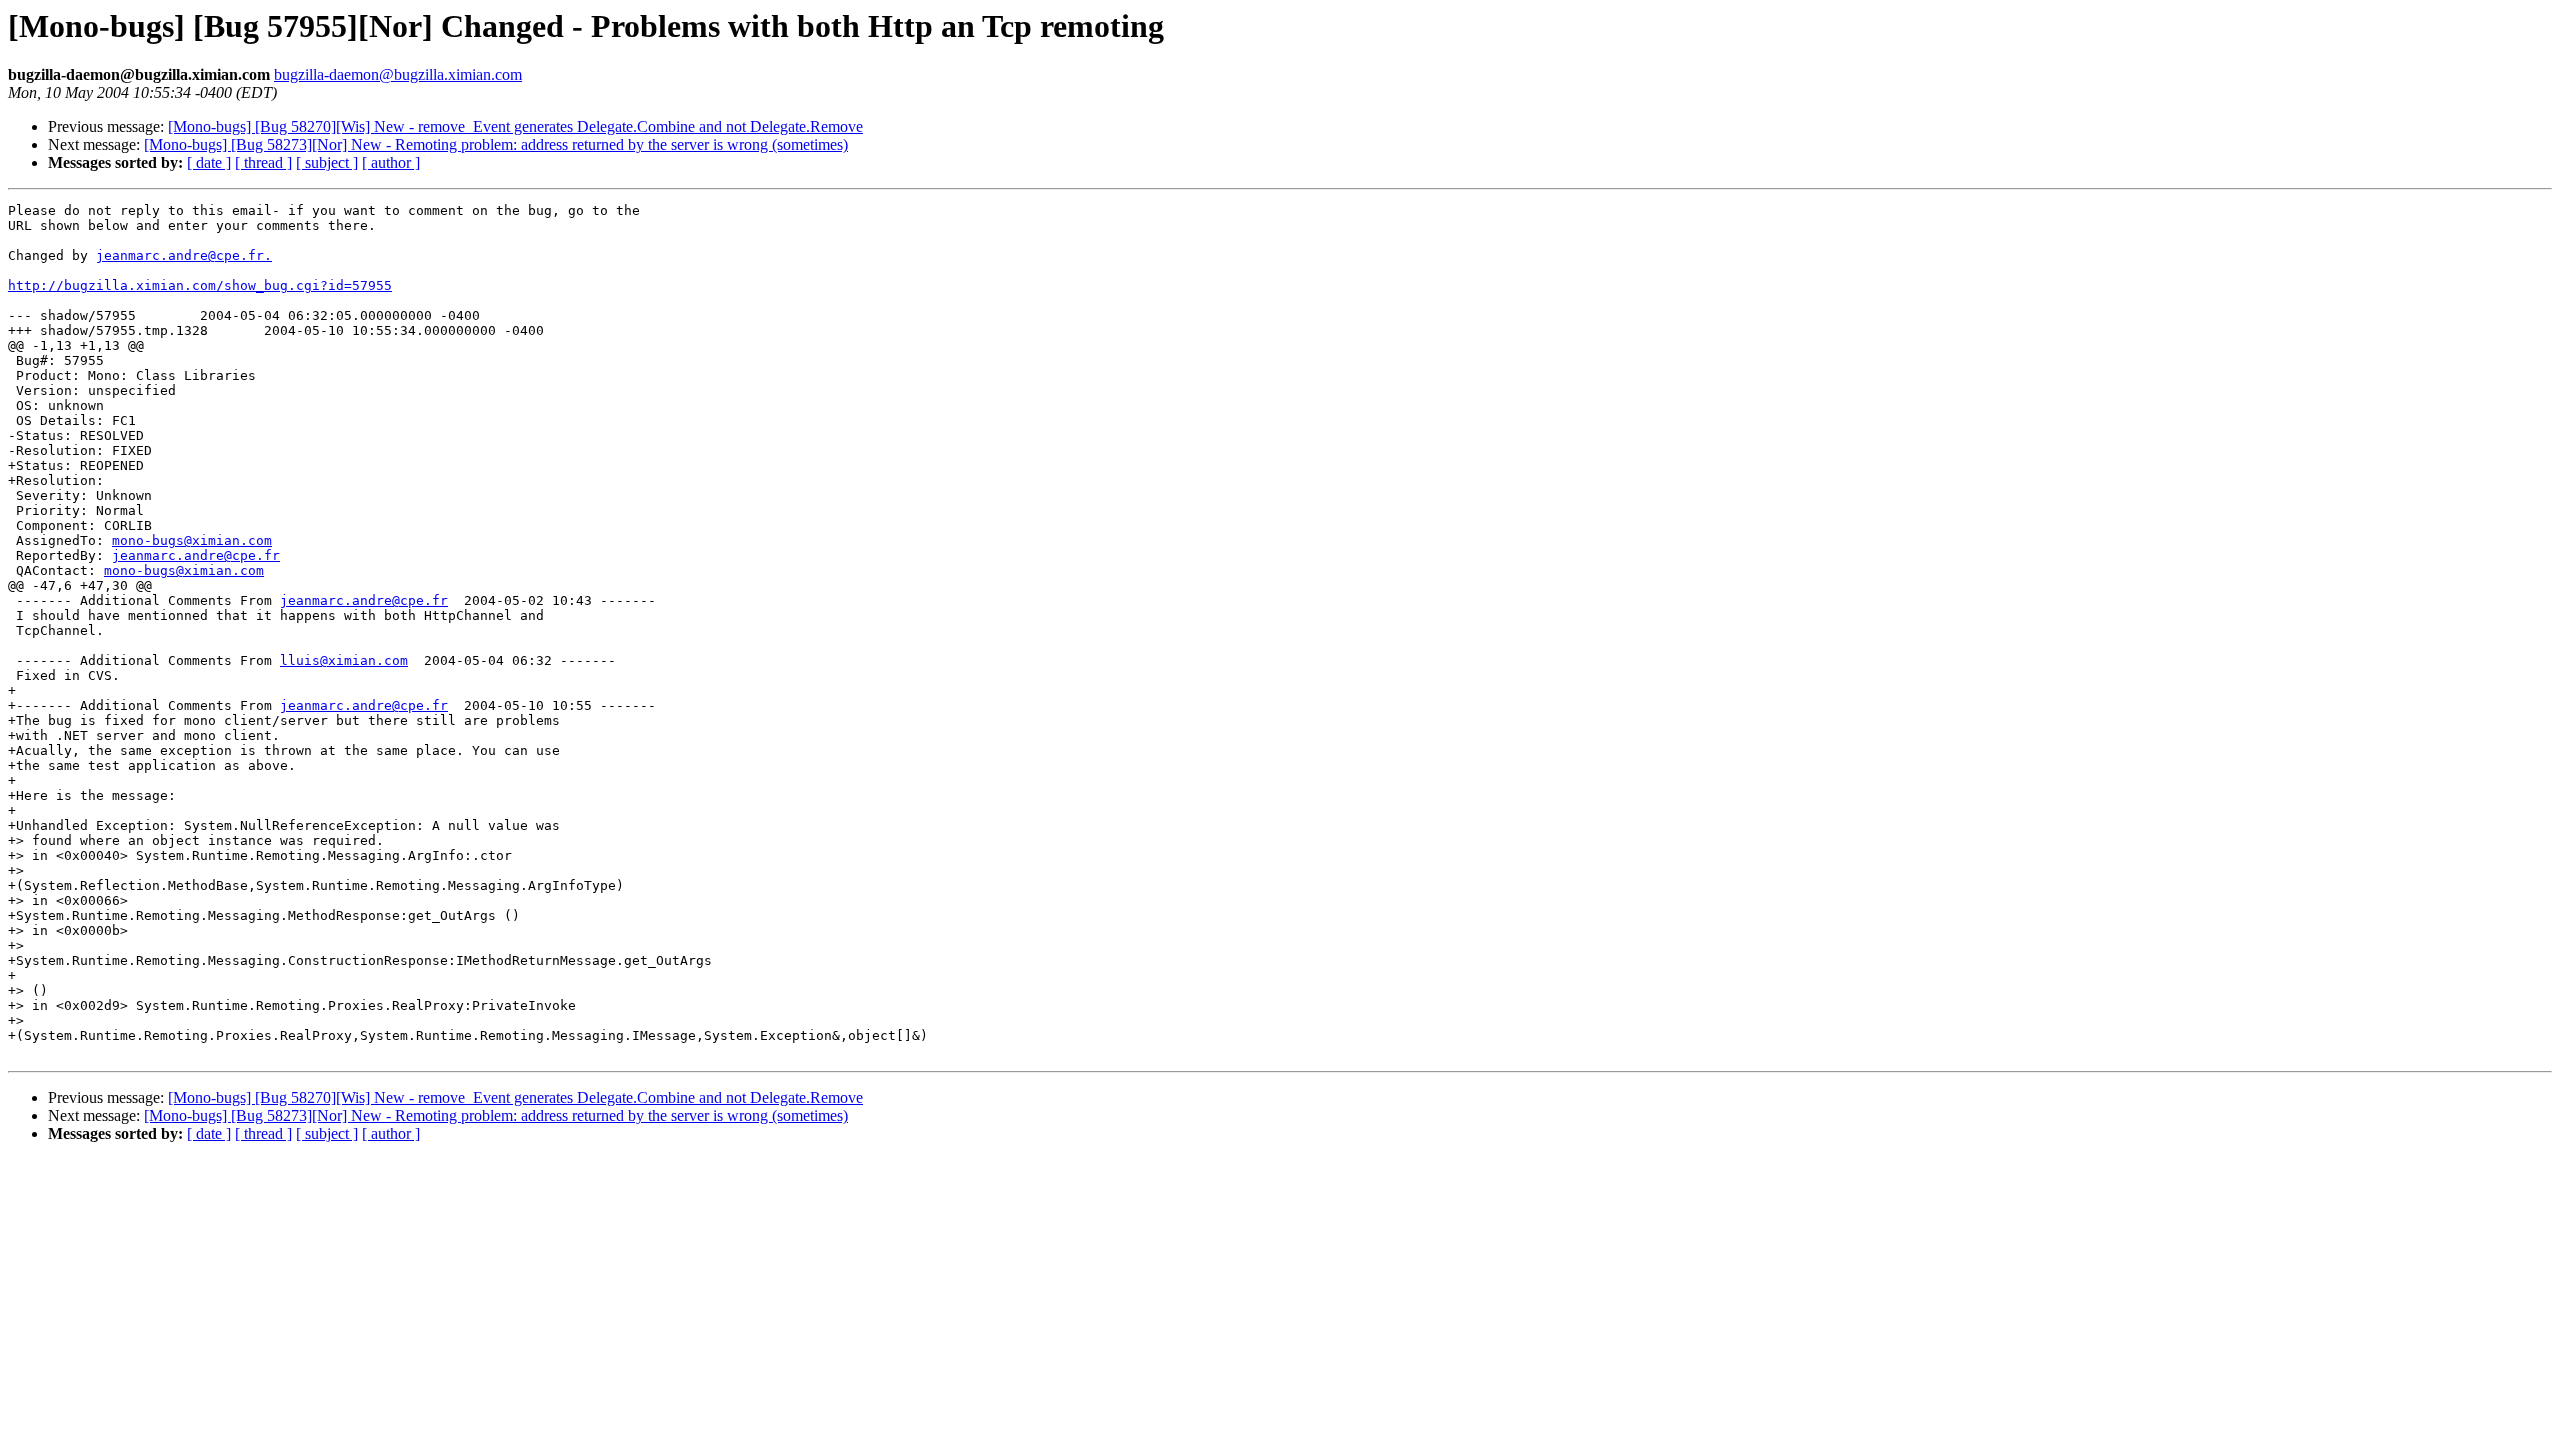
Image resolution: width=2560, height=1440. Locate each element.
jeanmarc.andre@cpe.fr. (184, 255)
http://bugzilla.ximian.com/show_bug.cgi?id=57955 (200, 285)
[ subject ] (327, 162)
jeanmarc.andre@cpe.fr (196, 555)
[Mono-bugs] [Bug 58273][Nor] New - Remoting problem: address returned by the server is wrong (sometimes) (496, 144)
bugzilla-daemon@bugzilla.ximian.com (398, 74)
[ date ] (209, 162)
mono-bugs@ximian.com (192, 540)
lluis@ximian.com (344, 660)
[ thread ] (263, 162)
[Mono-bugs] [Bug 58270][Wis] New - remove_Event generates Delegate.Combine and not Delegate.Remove (515, 126)
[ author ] (391, 162)
